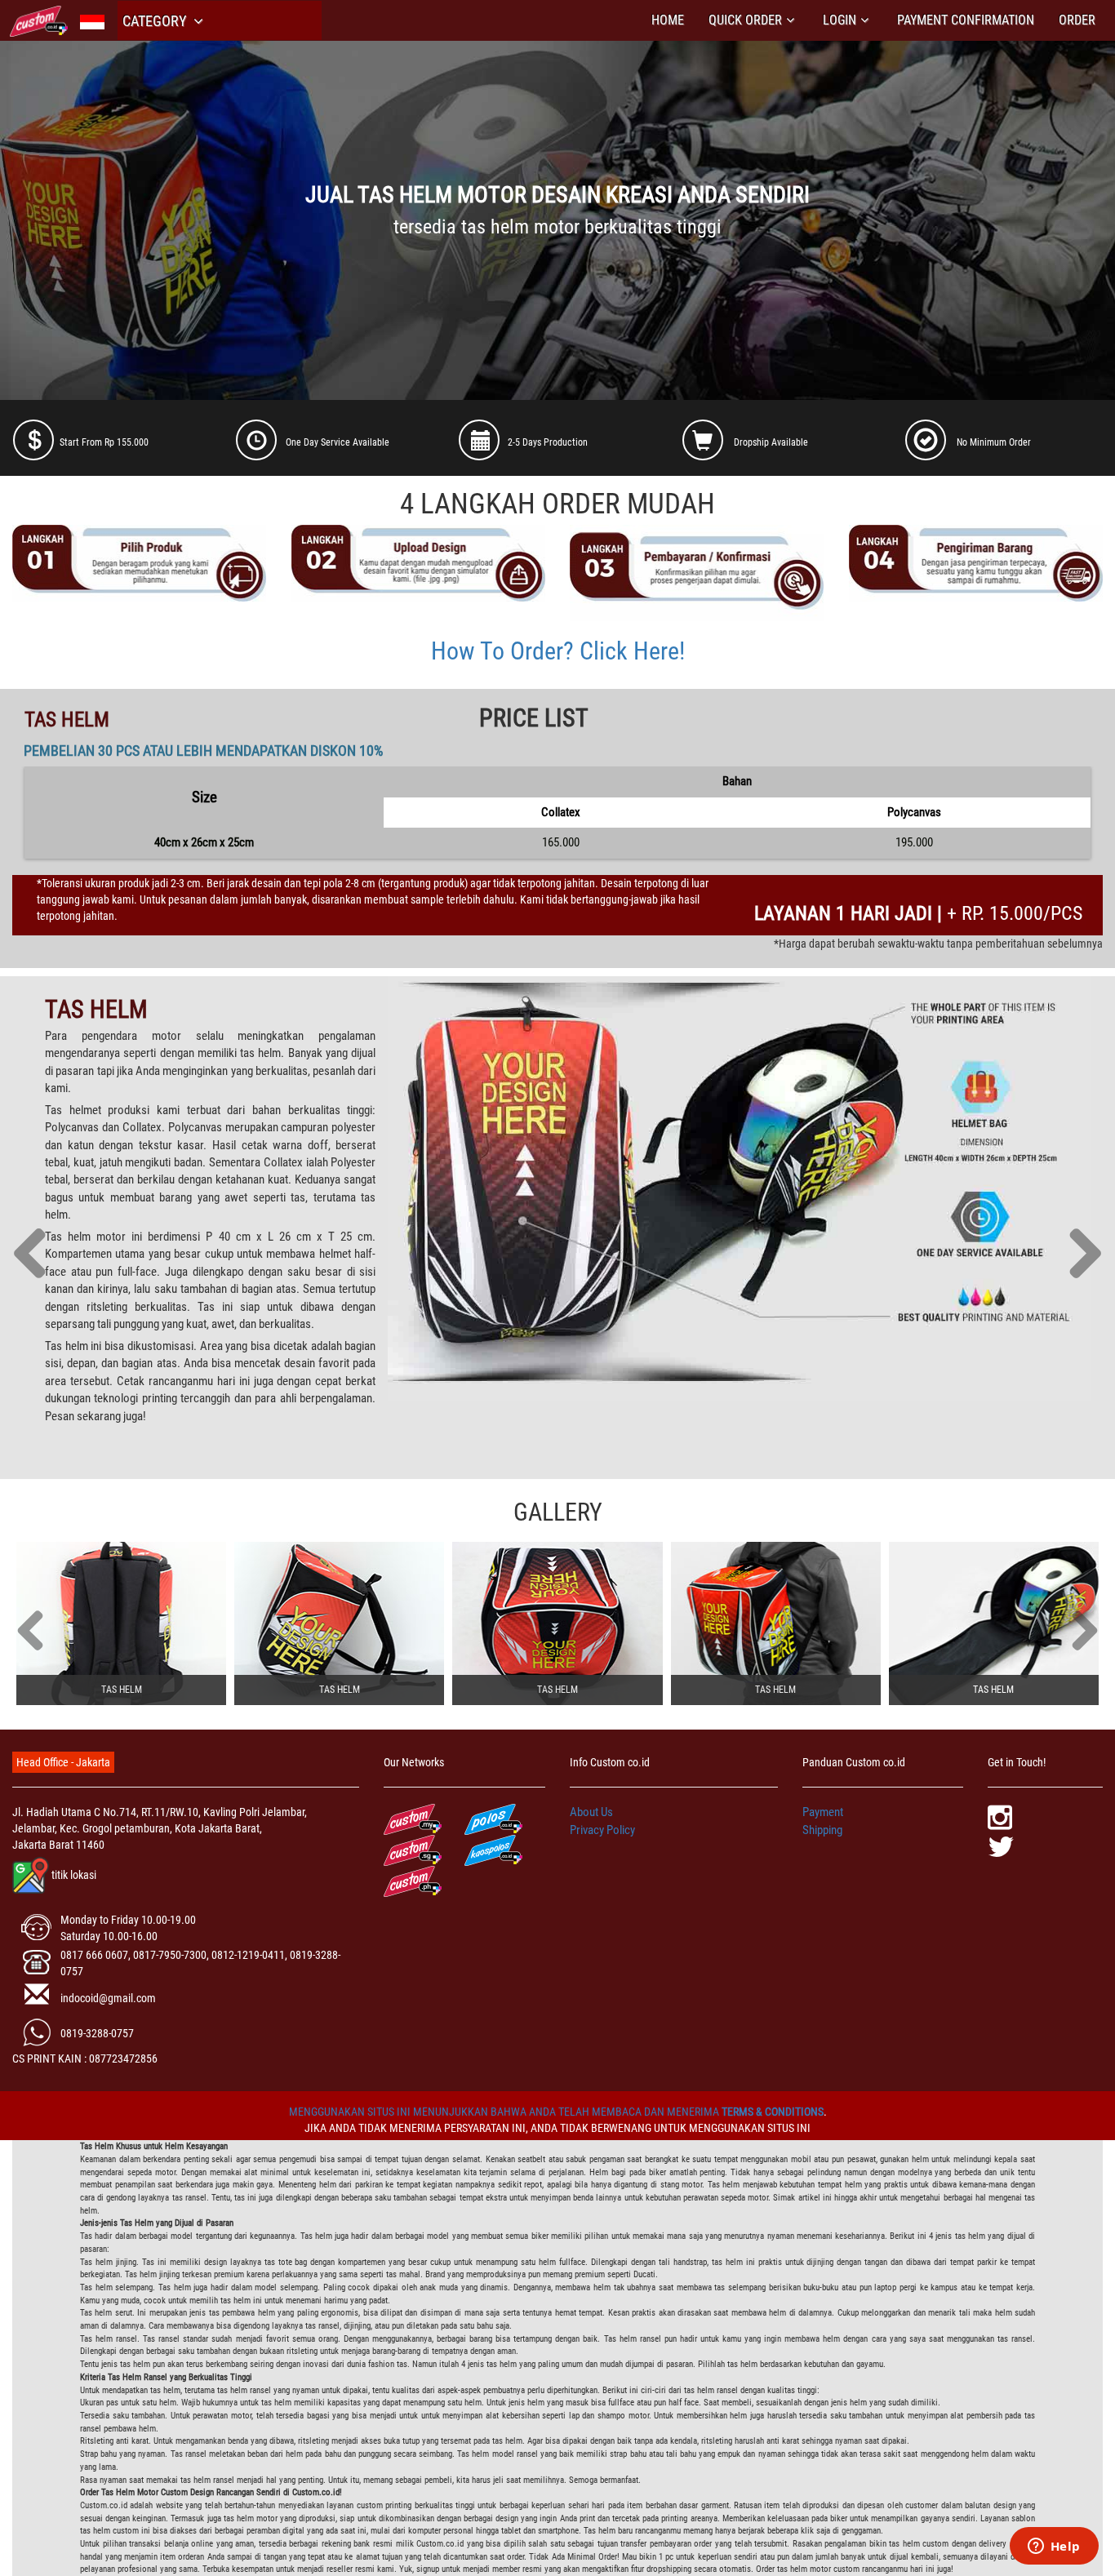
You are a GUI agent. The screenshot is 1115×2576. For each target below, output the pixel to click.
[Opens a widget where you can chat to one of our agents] (1054, 2547)
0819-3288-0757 (97, 2033)
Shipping (822, 1830)
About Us (591, 1812)
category (156, 21)
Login (840, 20)
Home (668, 20)
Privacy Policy (602, 1830)
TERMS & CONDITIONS (773, 2112)
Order (1077, 20)
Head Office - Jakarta (63, 1762)
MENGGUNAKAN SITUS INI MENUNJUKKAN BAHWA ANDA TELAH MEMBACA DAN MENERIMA (505, 2112)
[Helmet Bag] (121, 1623)
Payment (823, 1812)
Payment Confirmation (966, 20)
